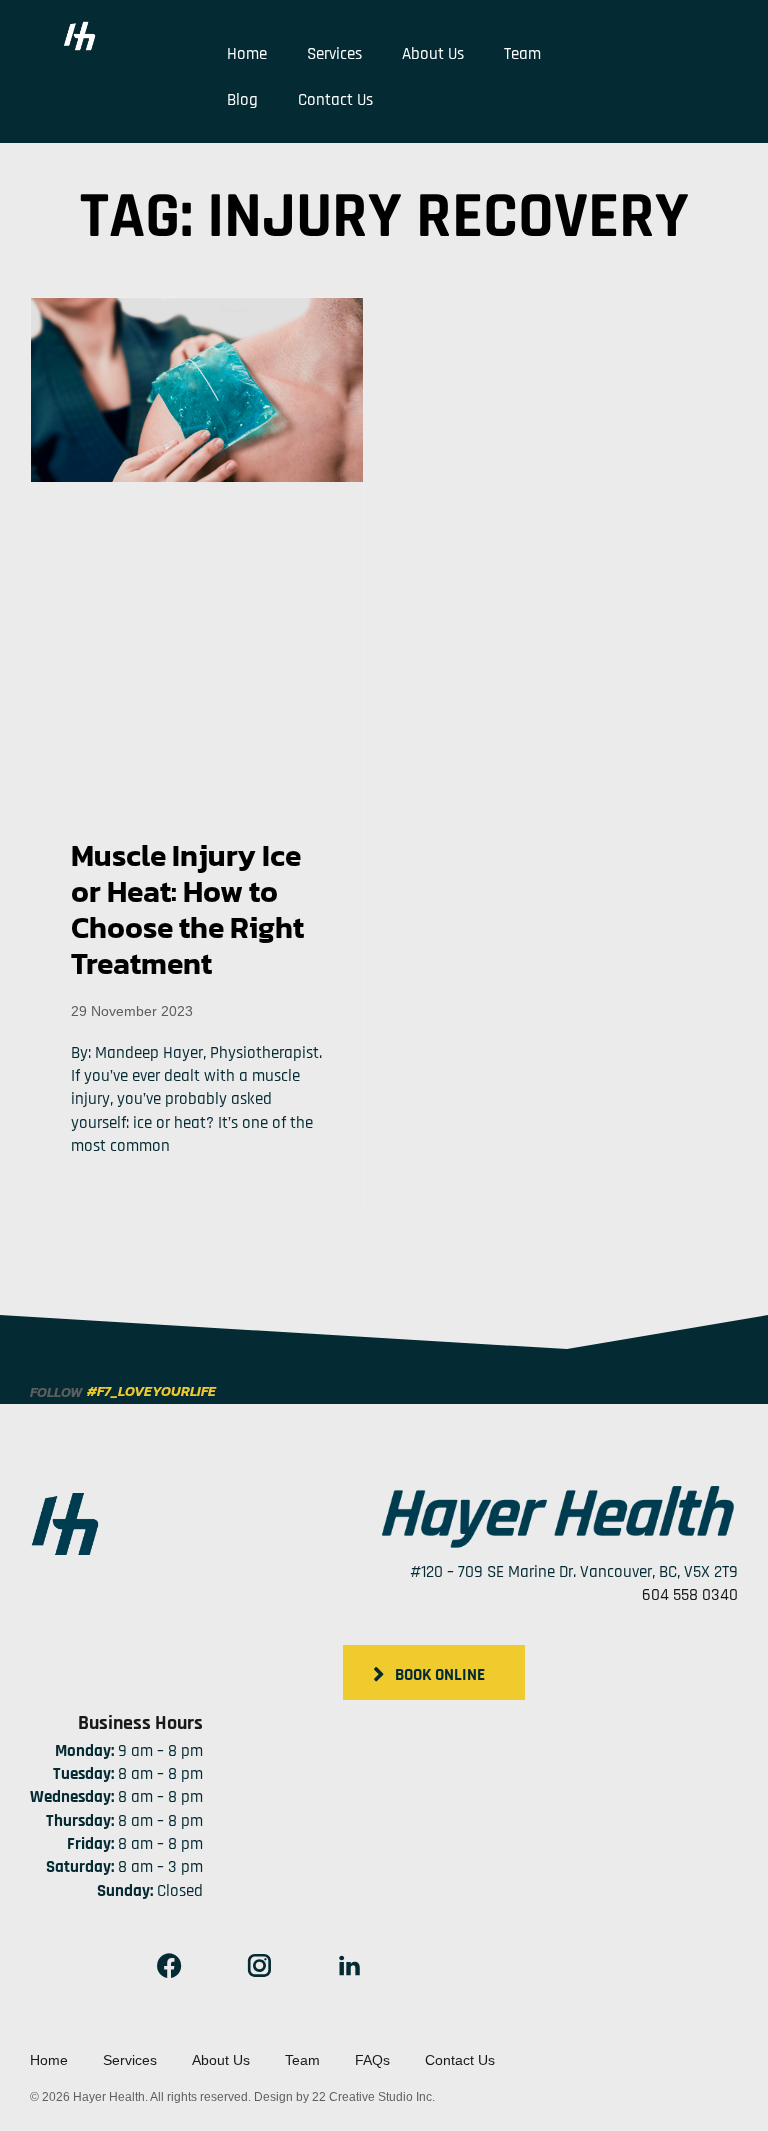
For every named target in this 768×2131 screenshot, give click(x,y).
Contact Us (335, 100)
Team (522, 54)
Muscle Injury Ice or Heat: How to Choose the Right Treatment (187, 909)
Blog (242, 100)
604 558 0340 (690, 1595)
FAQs (372, 2060)
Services (334, 54)
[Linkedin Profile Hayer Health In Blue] (349, 1965)
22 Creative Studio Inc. (373, 2097)
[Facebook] (169, 1965)
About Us (433, 54)
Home (247, 54)
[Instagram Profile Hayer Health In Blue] (259, 1965)
